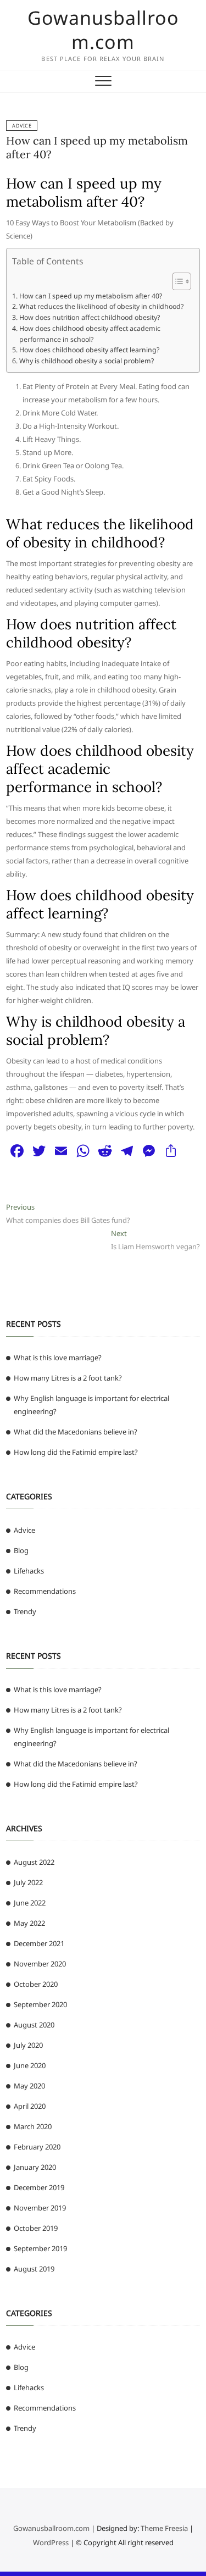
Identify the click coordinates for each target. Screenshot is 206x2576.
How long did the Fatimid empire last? (76, 1452)
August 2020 (34, 2025)
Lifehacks (29, 1571)
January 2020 (35, 2167)
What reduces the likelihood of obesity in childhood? (101, 306)
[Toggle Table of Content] (176, 281)
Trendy (25, 1611)
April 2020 (30, 2106)
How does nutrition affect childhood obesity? (89, 317)
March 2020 (33, 2126)
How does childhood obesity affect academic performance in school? (90, 334)
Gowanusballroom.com (103, 30)
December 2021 (39, 1943)
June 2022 (30, 1903)
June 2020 (30, 2065)
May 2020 (29, 2086)
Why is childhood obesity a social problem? (86, 361)
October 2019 (36, 2228)
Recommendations (45, 1591)
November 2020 (40, 1964)
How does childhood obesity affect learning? (89, 350)
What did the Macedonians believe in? (76, 1432)
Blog (21, 1550)
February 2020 (37, 2147)
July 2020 (28, 2045)
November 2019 (40, 2208)
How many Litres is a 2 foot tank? (68, 1378)
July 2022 (28, 1882)
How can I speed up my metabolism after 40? (90, 296)
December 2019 (39, 2187)
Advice (22, 126)
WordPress (51, 2542)
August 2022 (34, 1862)
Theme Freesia (164, 2528)
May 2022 (29, 1923)
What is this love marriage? (58, 1358)
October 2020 (36, 1984)
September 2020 (40, 2004)
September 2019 (40, 2248)
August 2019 (34, 2269)
